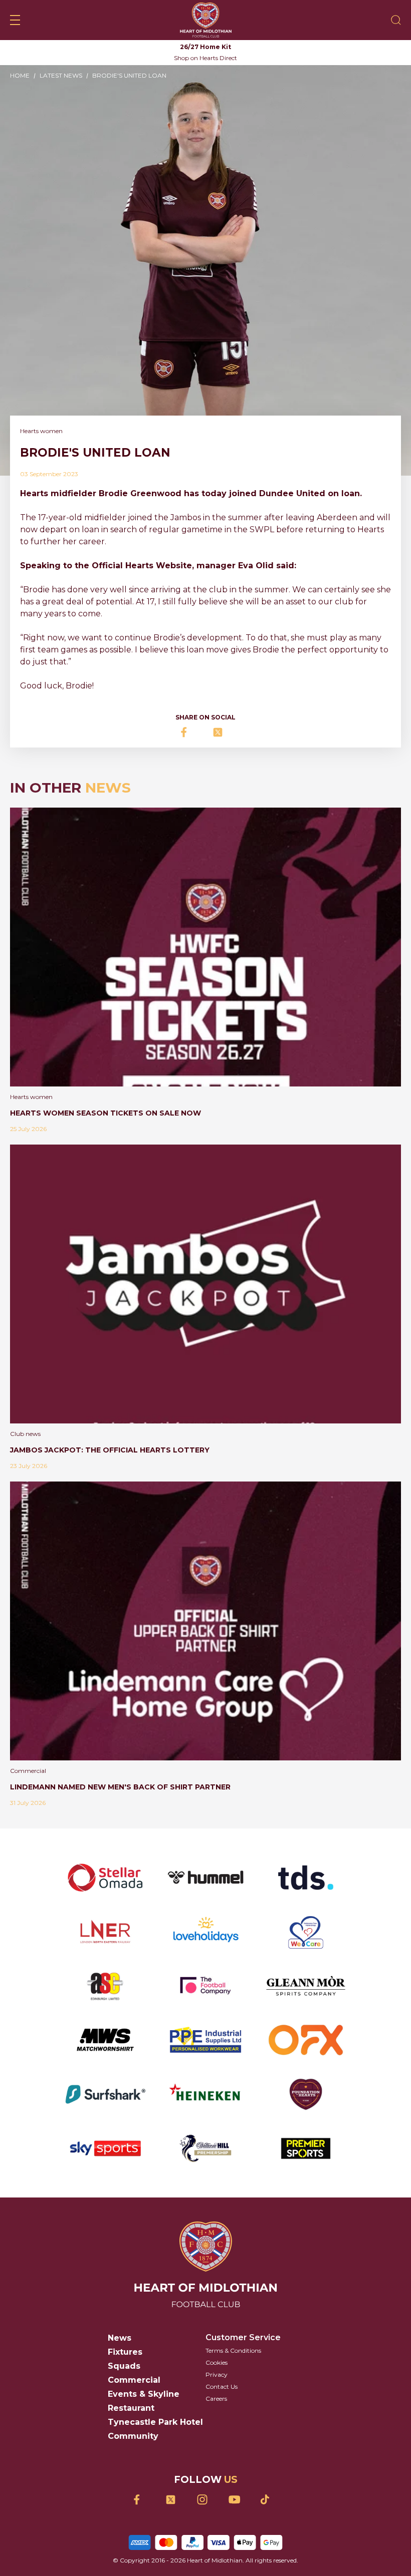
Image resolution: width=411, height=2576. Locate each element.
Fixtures (125, 2352)
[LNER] (105, 1932)
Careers (216, 2399)
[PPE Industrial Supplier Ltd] (205, 2040)
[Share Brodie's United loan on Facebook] (190, 732)
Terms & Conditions (233, 2350)
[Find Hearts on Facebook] (143, 2500)
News (120, 2338)
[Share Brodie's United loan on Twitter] (221, 732)
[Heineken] (205, 2094)
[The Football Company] (205, 1986)
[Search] (396, 20)
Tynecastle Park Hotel (155, 2422)
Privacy (217, 2374)
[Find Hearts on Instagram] (206, 2500)
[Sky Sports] (105, 2148)
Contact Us (222, 2386)
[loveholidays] (205, 1932)
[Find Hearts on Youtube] (237, 2500)
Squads (124, 2366)
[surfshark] (105, 2094)
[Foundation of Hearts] (306, 2094)
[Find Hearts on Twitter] (174, 2500)
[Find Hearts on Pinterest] (269, 2499)
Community (133, 2436)
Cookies (217, 2362)
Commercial (134, 2380)
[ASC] (105, 1986)
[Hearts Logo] (206, 20)
